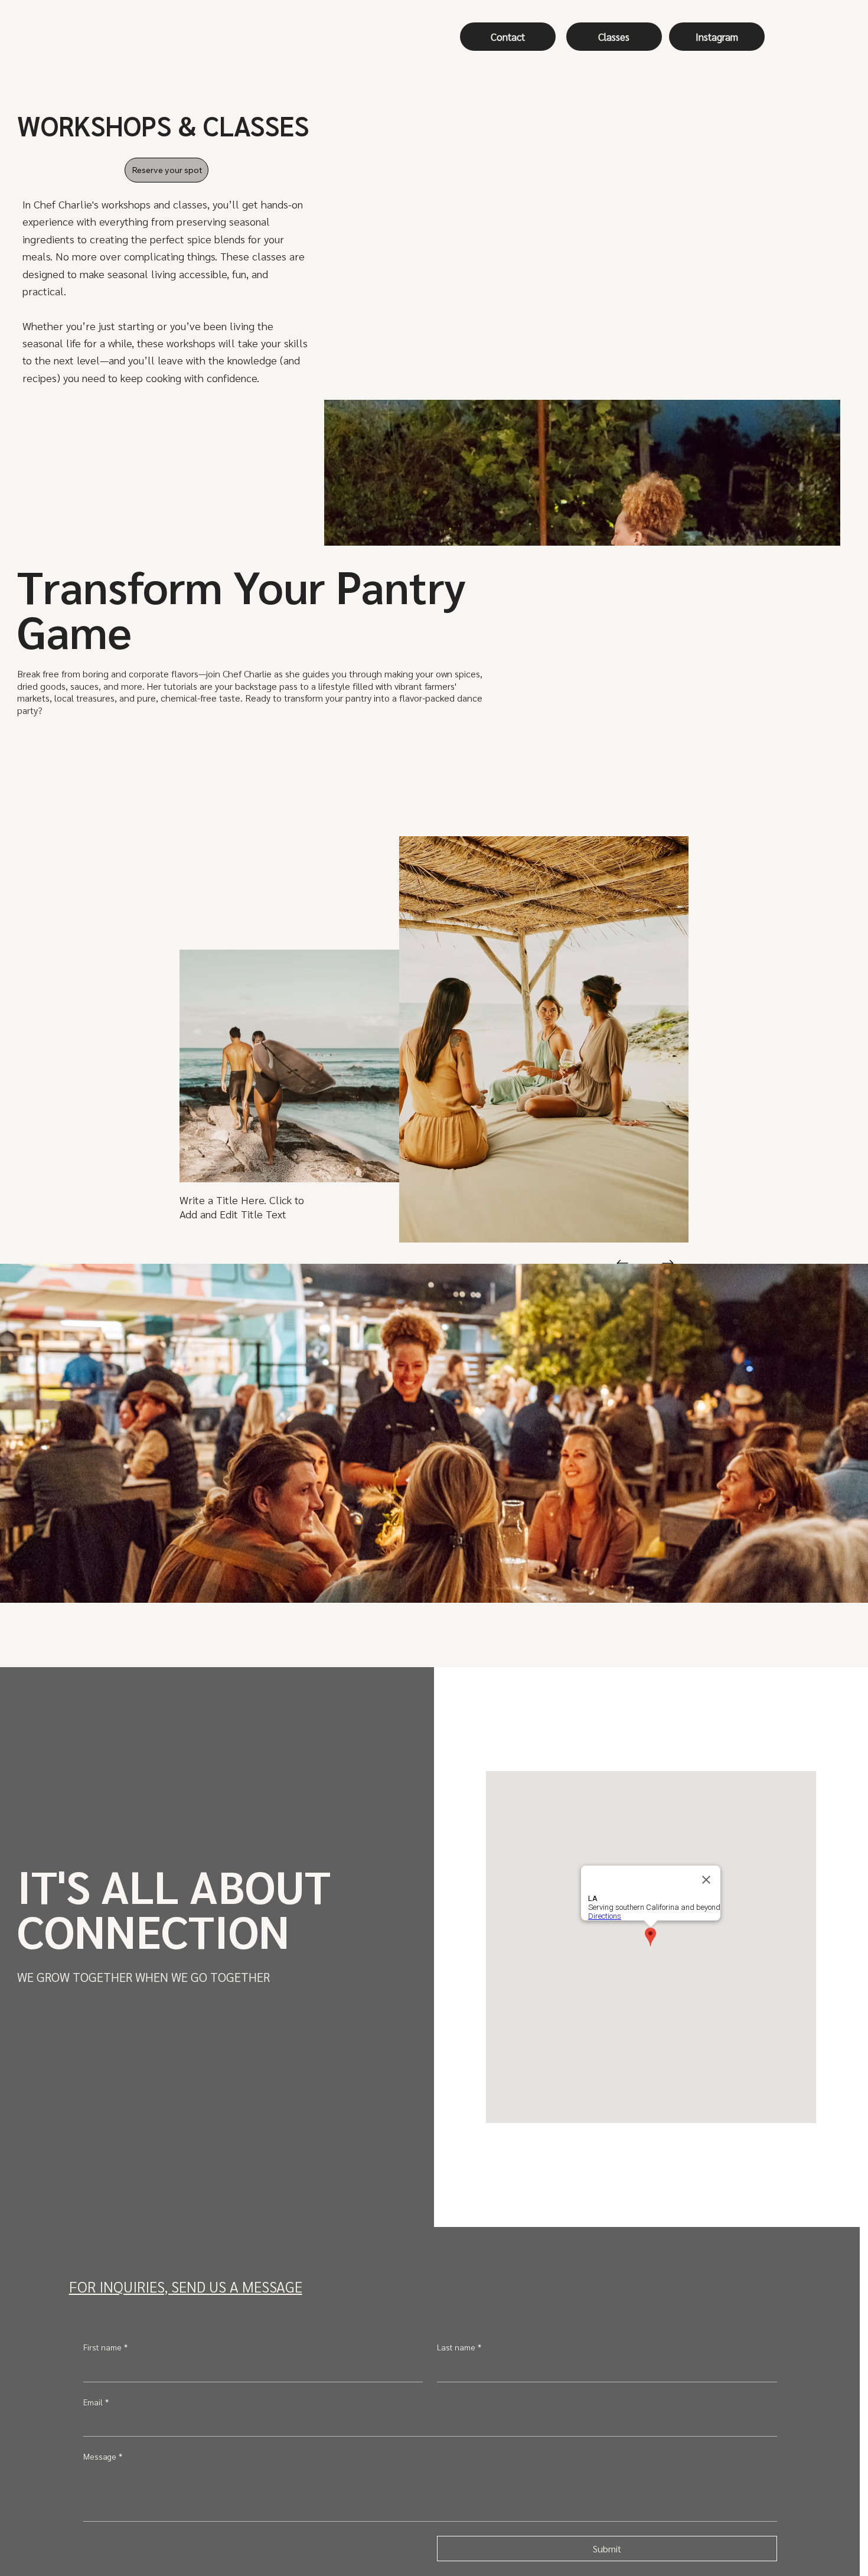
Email (96, 2402)
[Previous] (623, 1263)
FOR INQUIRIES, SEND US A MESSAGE (186, 2286)
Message (103, 2456)
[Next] (668, 1263)
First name (105, 2347)
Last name (459, 2347)
